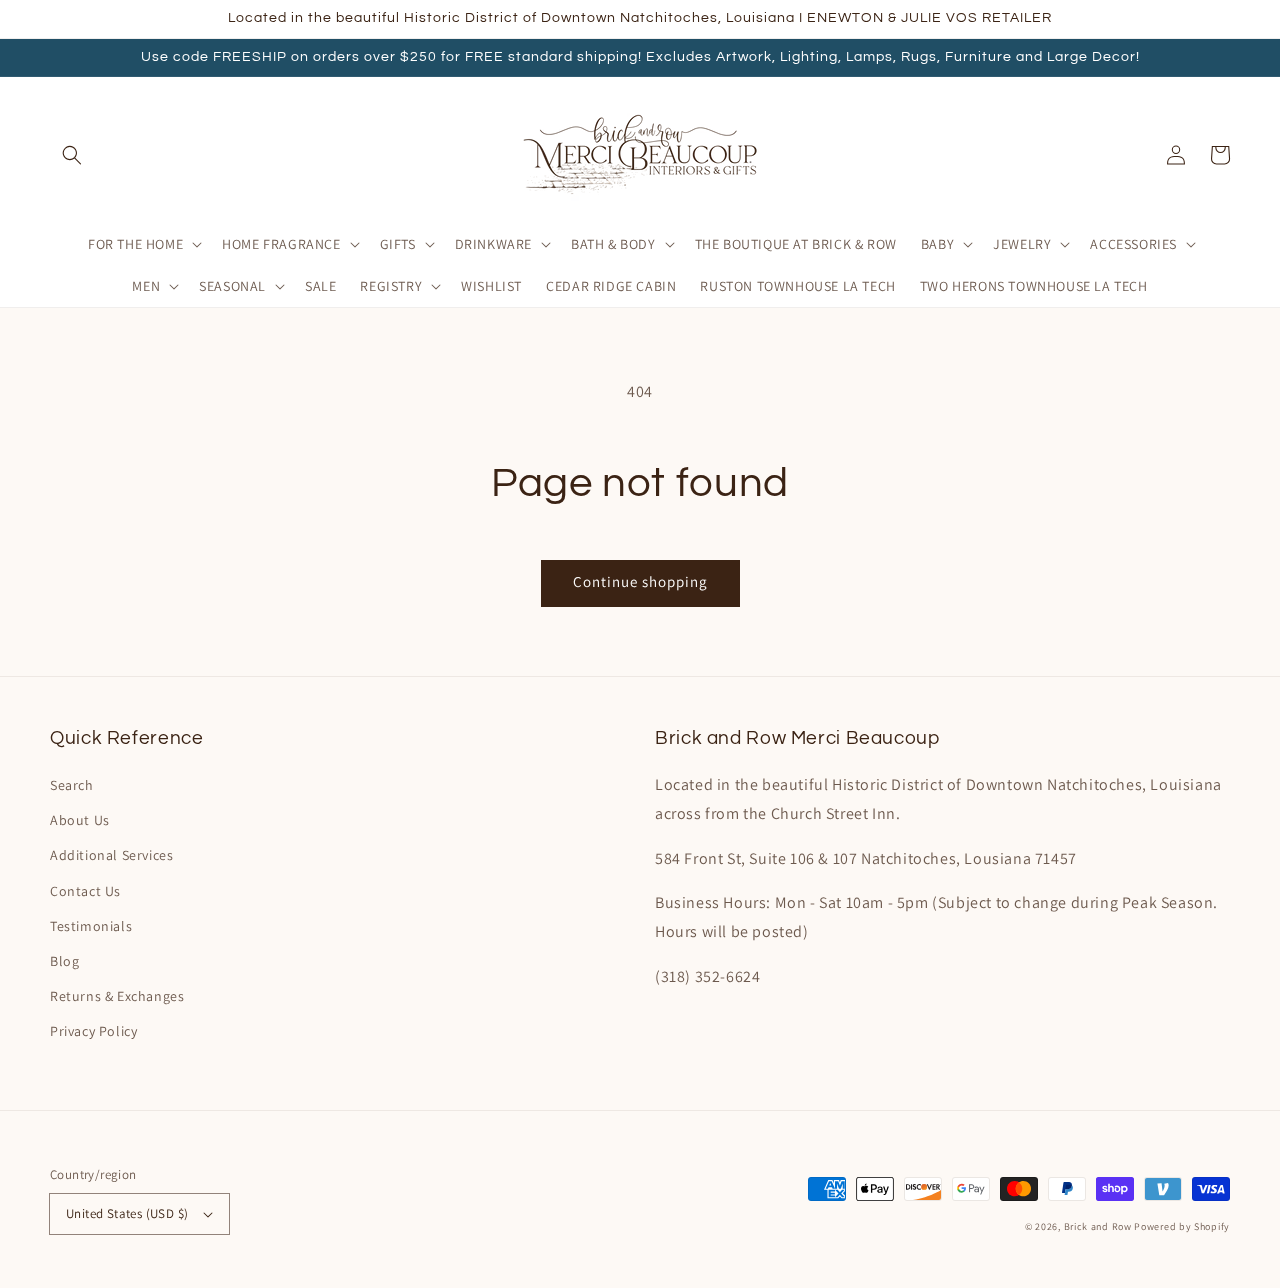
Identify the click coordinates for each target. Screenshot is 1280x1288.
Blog (64, 961)
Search (72, 785)
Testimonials (91, 926)
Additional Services (111, 855)
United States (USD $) (127, 1213)
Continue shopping (640, 581)
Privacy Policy (93, 1031)
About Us (80, 820)
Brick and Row (1098, 1226)
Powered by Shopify (1182, 1226)
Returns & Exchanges (117, 996)
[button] (72, 155)
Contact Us (85, 891)
